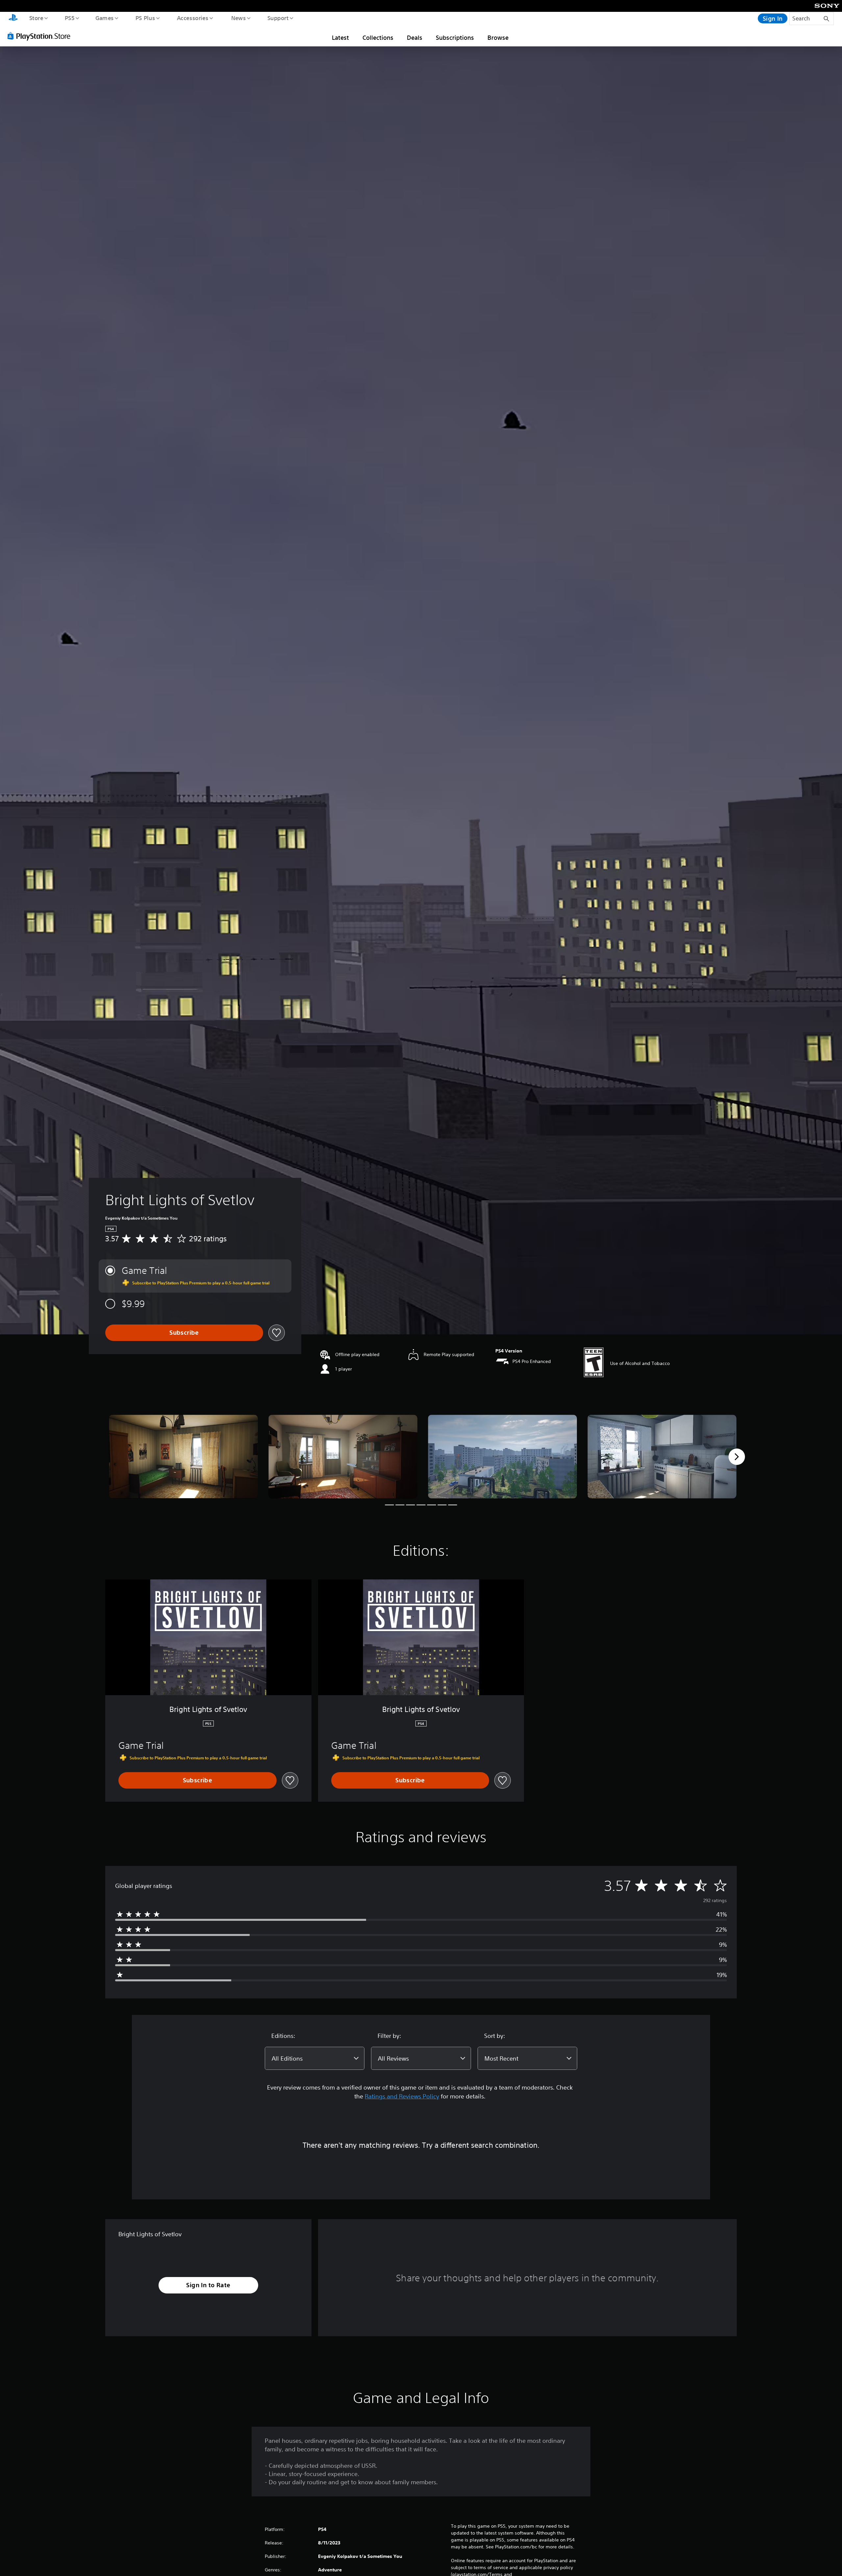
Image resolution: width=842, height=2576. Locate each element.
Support (278, 18)
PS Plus (145, 18)
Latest (340, 37)
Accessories (192, 18)
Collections (378, 37)
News (239, 18)
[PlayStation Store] (41, 36)
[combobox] (315, 2058)
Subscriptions (455, 37)
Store (36, 18)
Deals (415, 37)
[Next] (737, 1457)
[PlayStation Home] (13, 18)
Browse (498, 37)
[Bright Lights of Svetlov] (183, 1457)
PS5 (69, 18)
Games (104, 18)
